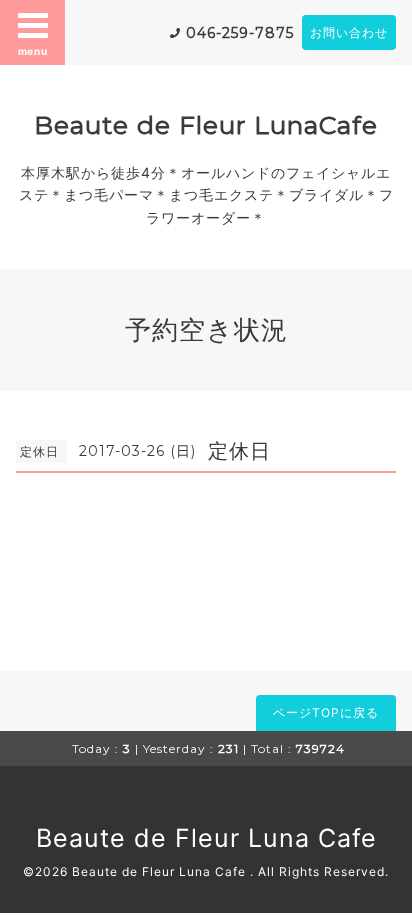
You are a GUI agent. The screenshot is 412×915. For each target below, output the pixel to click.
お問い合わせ (349, 32)
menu (33, 51)
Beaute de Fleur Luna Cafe (206, 838)
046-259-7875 (240, 33)
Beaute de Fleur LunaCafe (206, 125)
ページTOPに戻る (326, 712)
